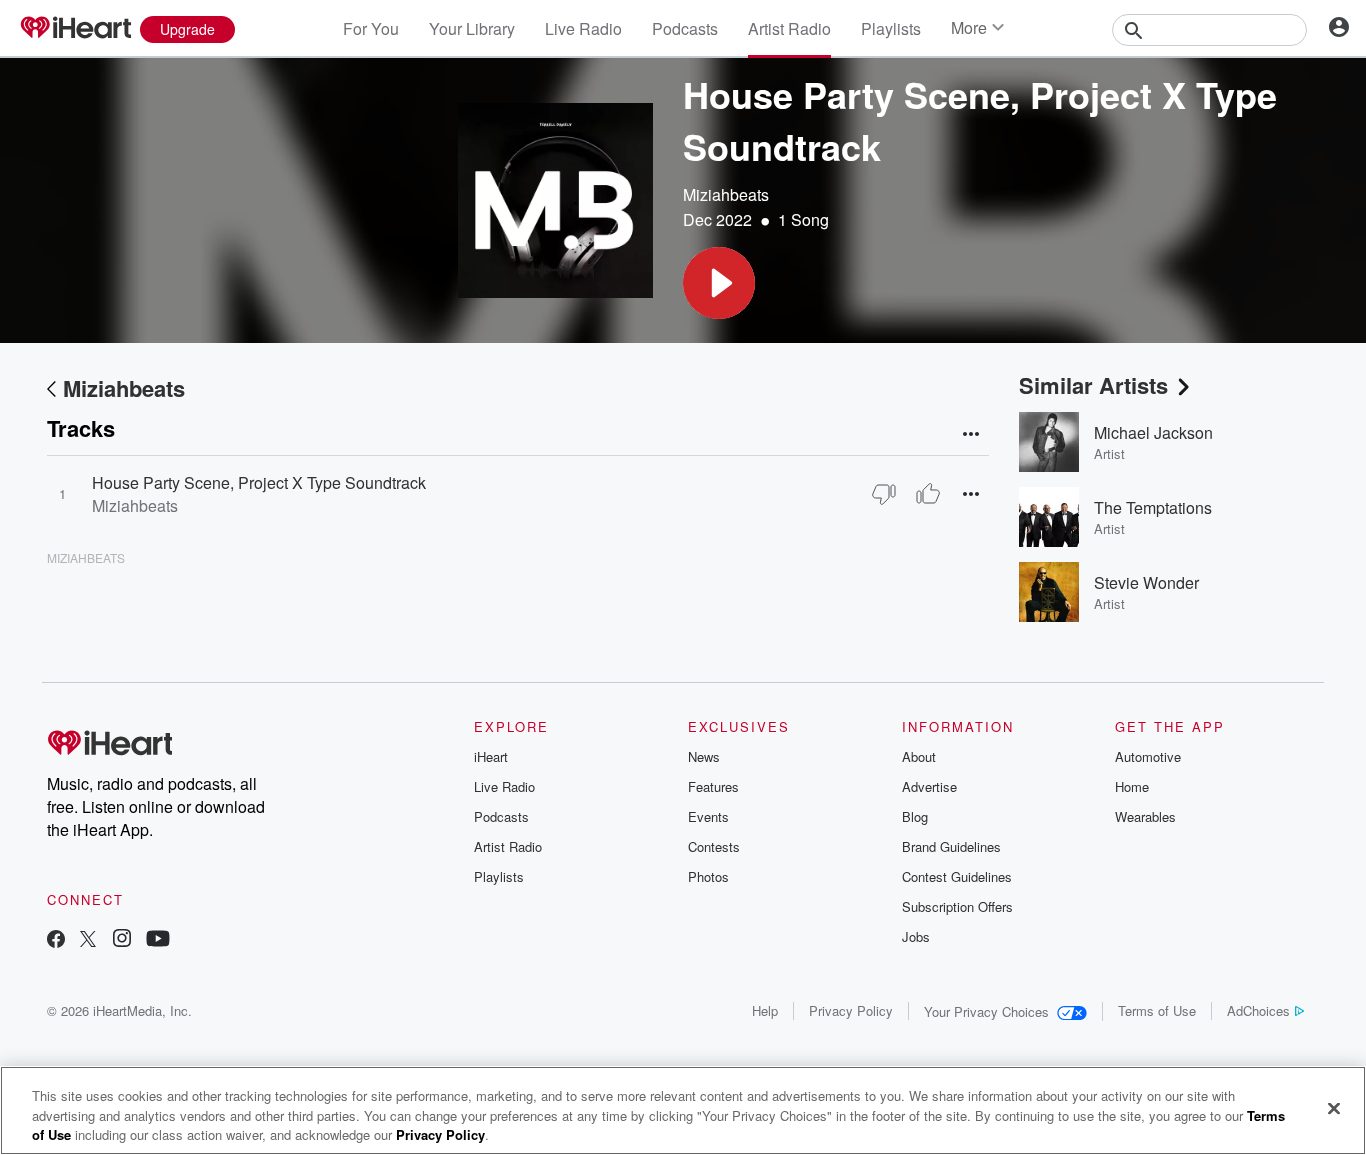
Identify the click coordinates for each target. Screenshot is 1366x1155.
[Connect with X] (88, 940)
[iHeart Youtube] (158, 940)
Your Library (472, 28)
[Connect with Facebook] (56, 940)
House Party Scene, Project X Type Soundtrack (259, 482)
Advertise (929, 786)
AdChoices (1258, 1010)
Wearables (1145, 816)
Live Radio (583, 28)
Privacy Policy (851, 1010)
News (704, 756)
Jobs (916, 936)
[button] (719, 283)
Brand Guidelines (951, 846)
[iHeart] (75, 29)
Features (713, 786)
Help (765, 1010)
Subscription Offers (957, 906)
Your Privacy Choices (986, 1011)
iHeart (491, 756)
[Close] (1334, 1108)
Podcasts (685, 28)
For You (371, 28)
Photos (708, 876)
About (919, 756)
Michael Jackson (1153, 432)
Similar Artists (1093, 385)
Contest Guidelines (957, 876)
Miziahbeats (726, 194)
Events (708, 816)
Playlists (891, 28)
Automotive (1148, 756)
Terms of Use (1157, 1010)
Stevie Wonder (1146, 582)
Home (1132, 786)
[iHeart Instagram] (122, 940)
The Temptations (1153, 507)
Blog (915, 816)
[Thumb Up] (928, 494)
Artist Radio (789, 28)
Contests (714, 846)
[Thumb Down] (884, 494)
